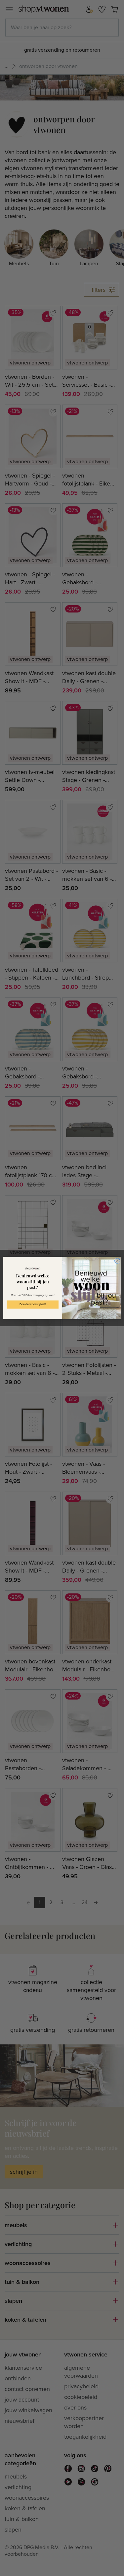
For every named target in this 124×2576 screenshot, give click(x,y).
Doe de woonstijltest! (32, 1305)
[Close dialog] (117, 1261)
